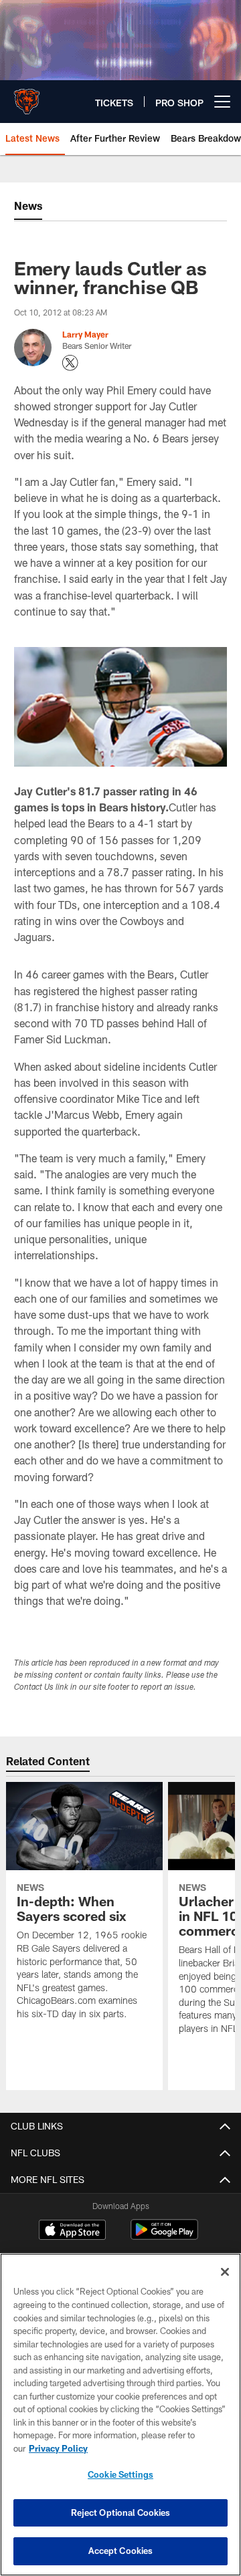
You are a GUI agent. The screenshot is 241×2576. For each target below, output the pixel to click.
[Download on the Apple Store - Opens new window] (72, 2231)
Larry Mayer (85, 334)
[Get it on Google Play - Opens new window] (164, 2236)
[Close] (225, 2272)
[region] (120, 2415)
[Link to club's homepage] (27, 96)
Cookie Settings (120, 2474)
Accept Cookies (121, 2551)
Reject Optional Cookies (121, 2513)
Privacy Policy (58, 2448)
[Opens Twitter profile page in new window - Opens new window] (70, 363)
